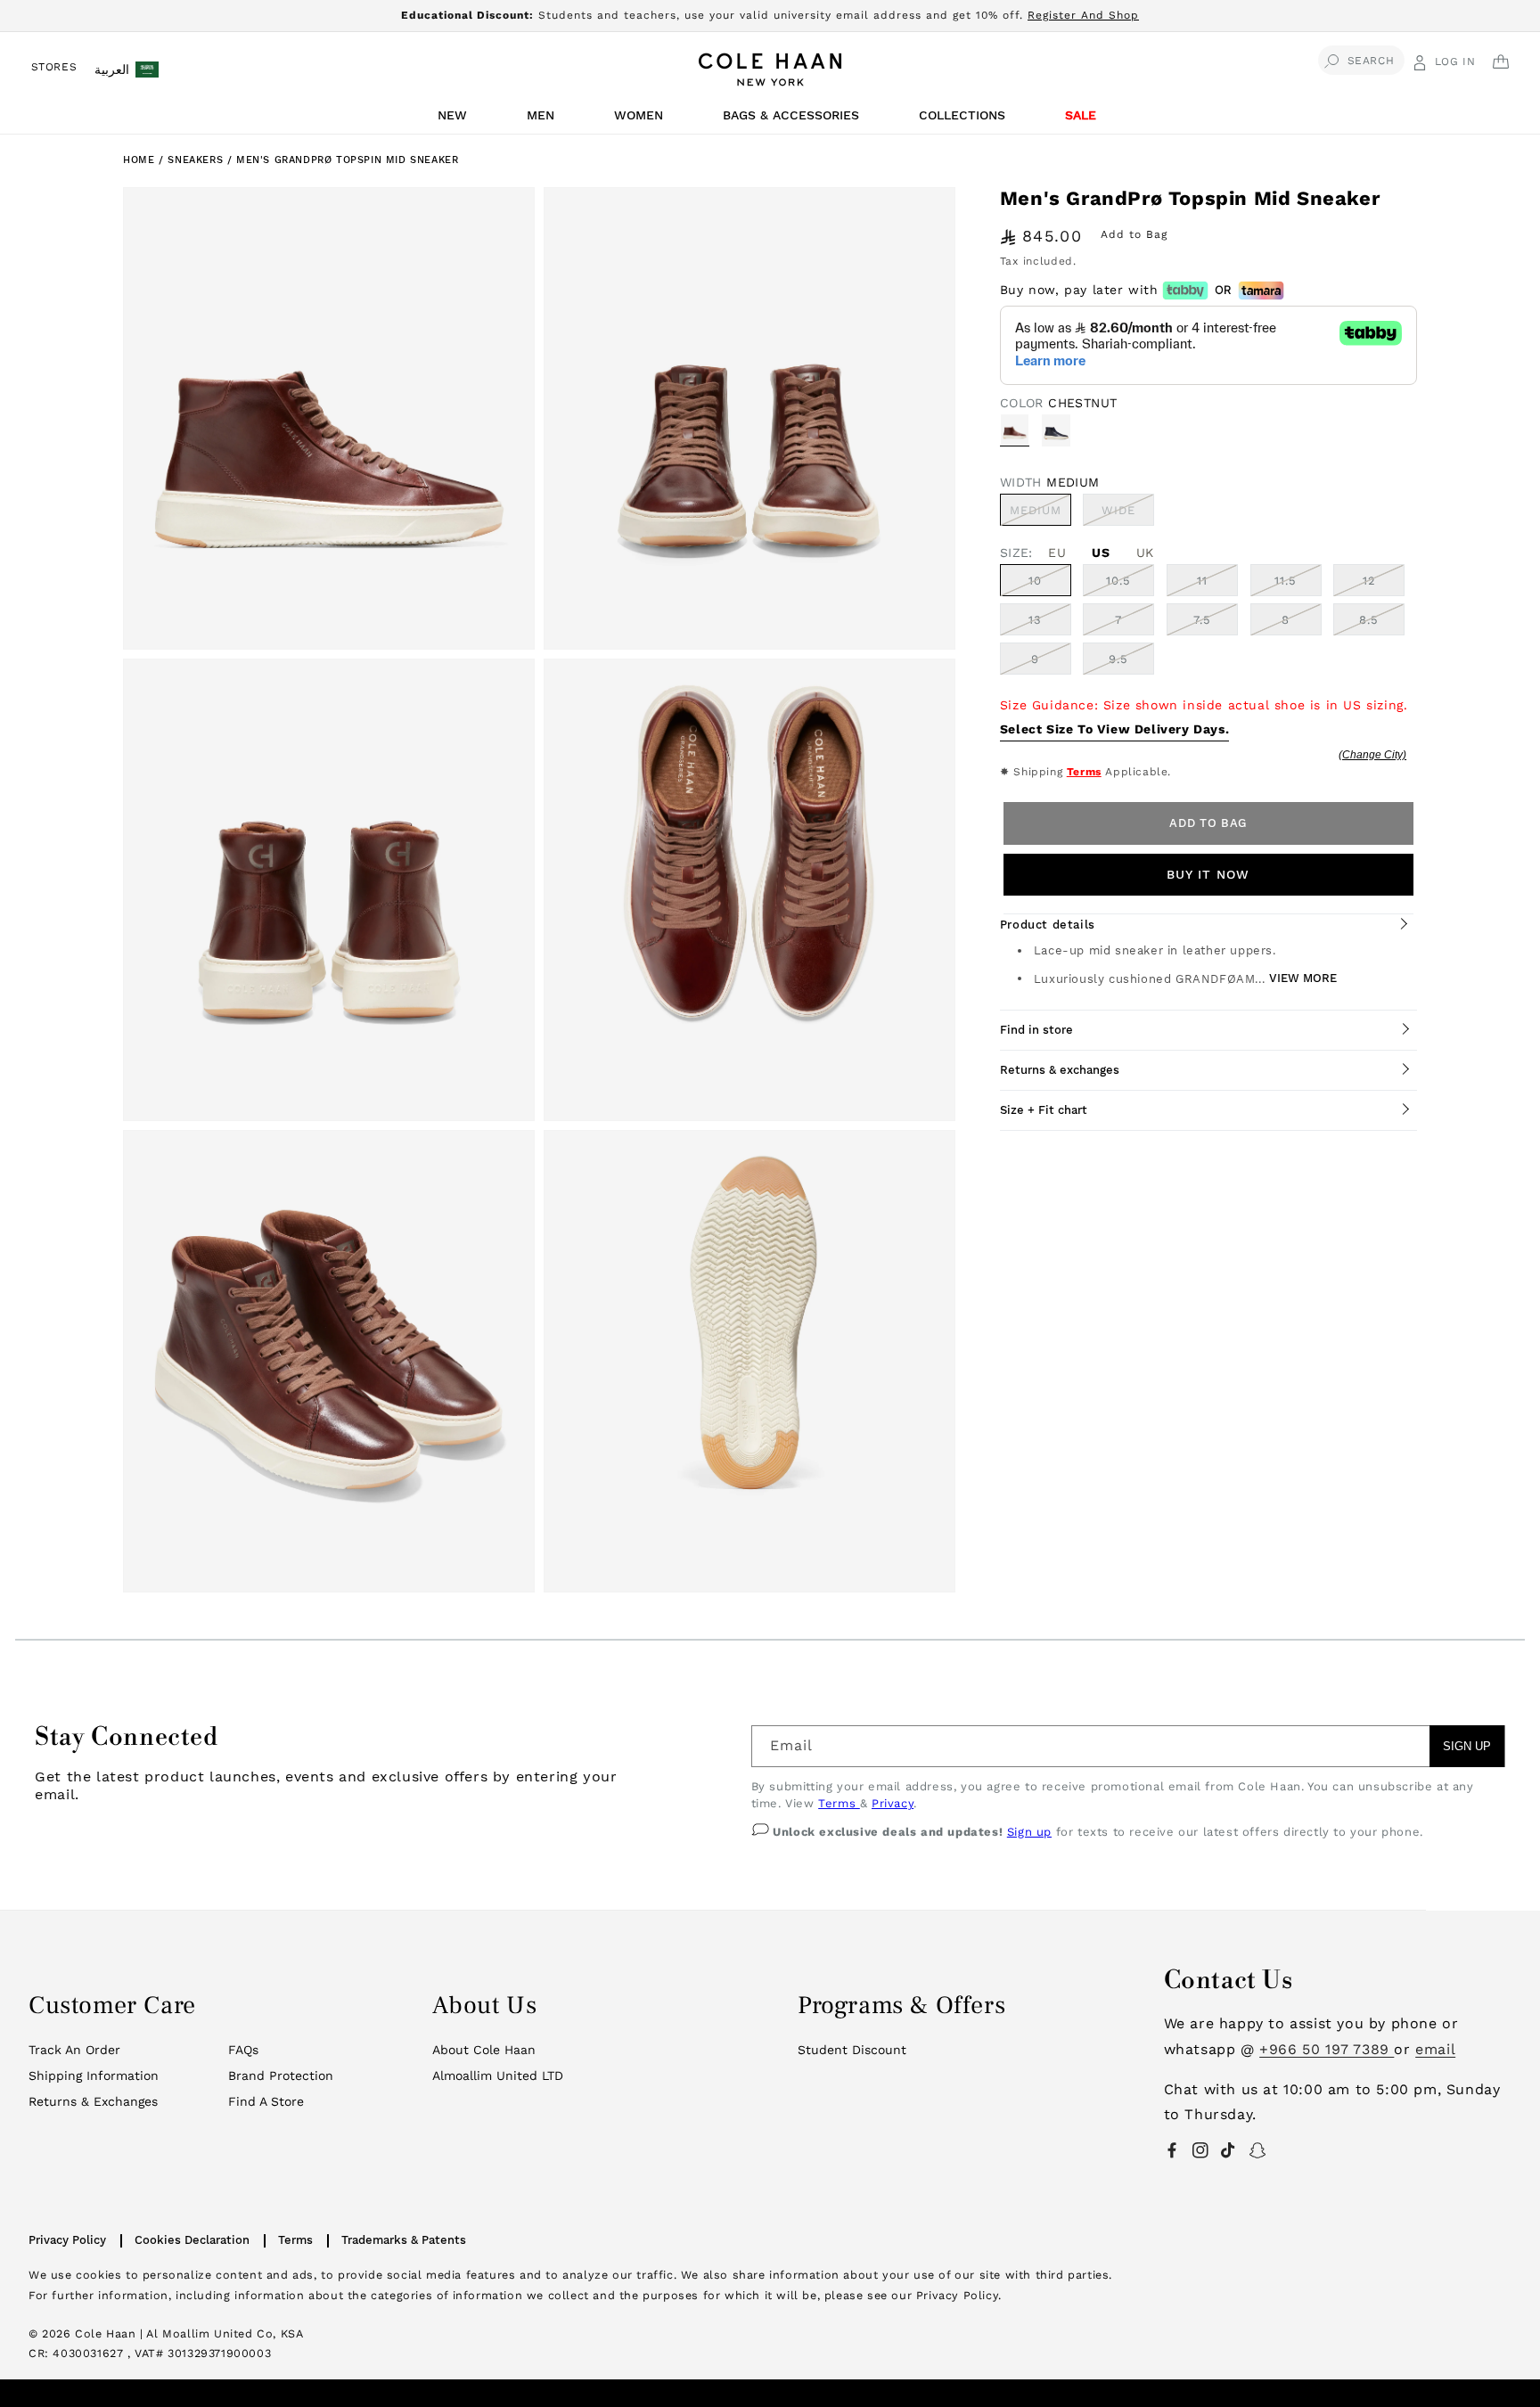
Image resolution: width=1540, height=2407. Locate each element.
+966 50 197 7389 (1327, 2049)
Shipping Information (94, 2075)
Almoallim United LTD (498, 2075)
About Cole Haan (484, 2050)
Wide (1128, 514)
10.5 (1118, 581)
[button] (455, 120)
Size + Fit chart (1044, 1110)
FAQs (243, 2050)
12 (1369, 581)
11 (1202, 581)
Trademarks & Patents (404, 2240)
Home (139, 160)
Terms (1084, 772)
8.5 (1369, 620)
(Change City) (1372, 755)
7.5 (1202, 620)
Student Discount (852, 2050)
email (1435, 2049)
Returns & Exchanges (93, 2101)
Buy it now (1208, 874)
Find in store (1036, 1030)
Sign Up (1467, 1746)
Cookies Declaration (192, 2240)
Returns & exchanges (1060, 1070)
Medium (1040, 514)
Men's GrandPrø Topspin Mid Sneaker (347, 160)
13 (1035, 620)
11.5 (1286, 581)
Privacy (893, 1803)
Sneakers (197, 160)
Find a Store (266, 2101)
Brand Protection (281, 2075)
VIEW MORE (1303, 978)
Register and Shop (1083, 15)
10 (1035, 581)
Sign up (1029, 1832)
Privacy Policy (67, 2240)
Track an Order (74, 2050)
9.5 (1118, 659)
